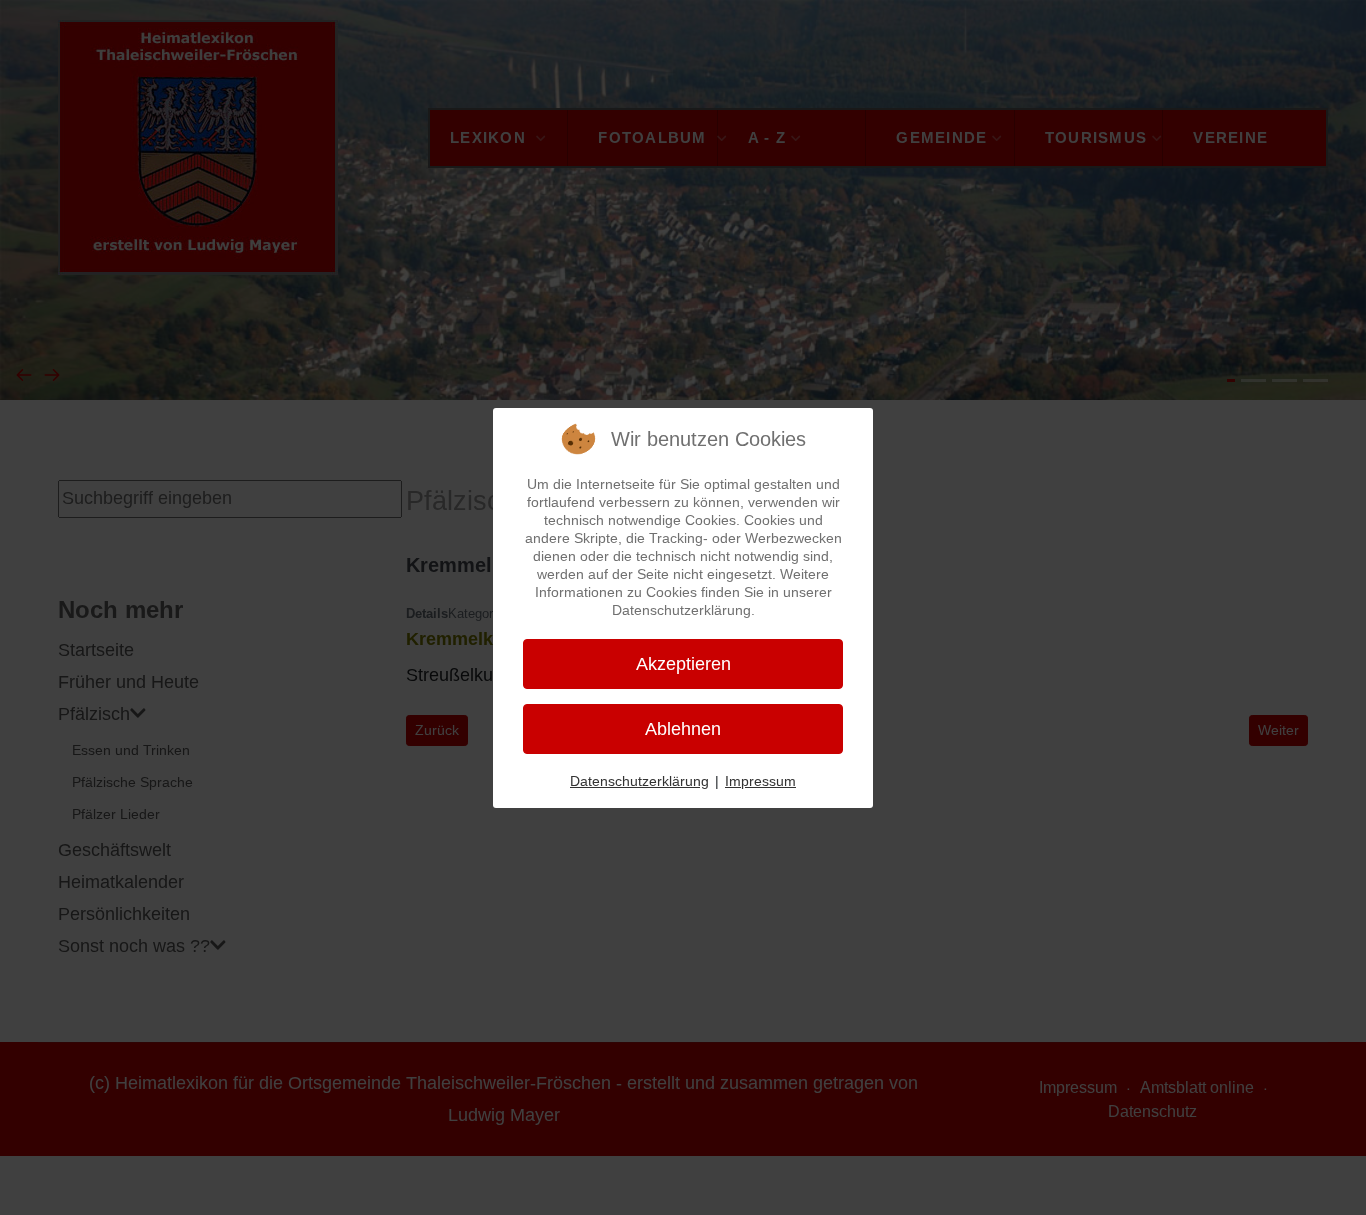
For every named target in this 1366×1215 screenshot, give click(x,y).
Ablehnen (683, 729)
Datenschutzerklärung (639, 781)
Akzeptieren (683, 664)
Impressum (760, 781)
